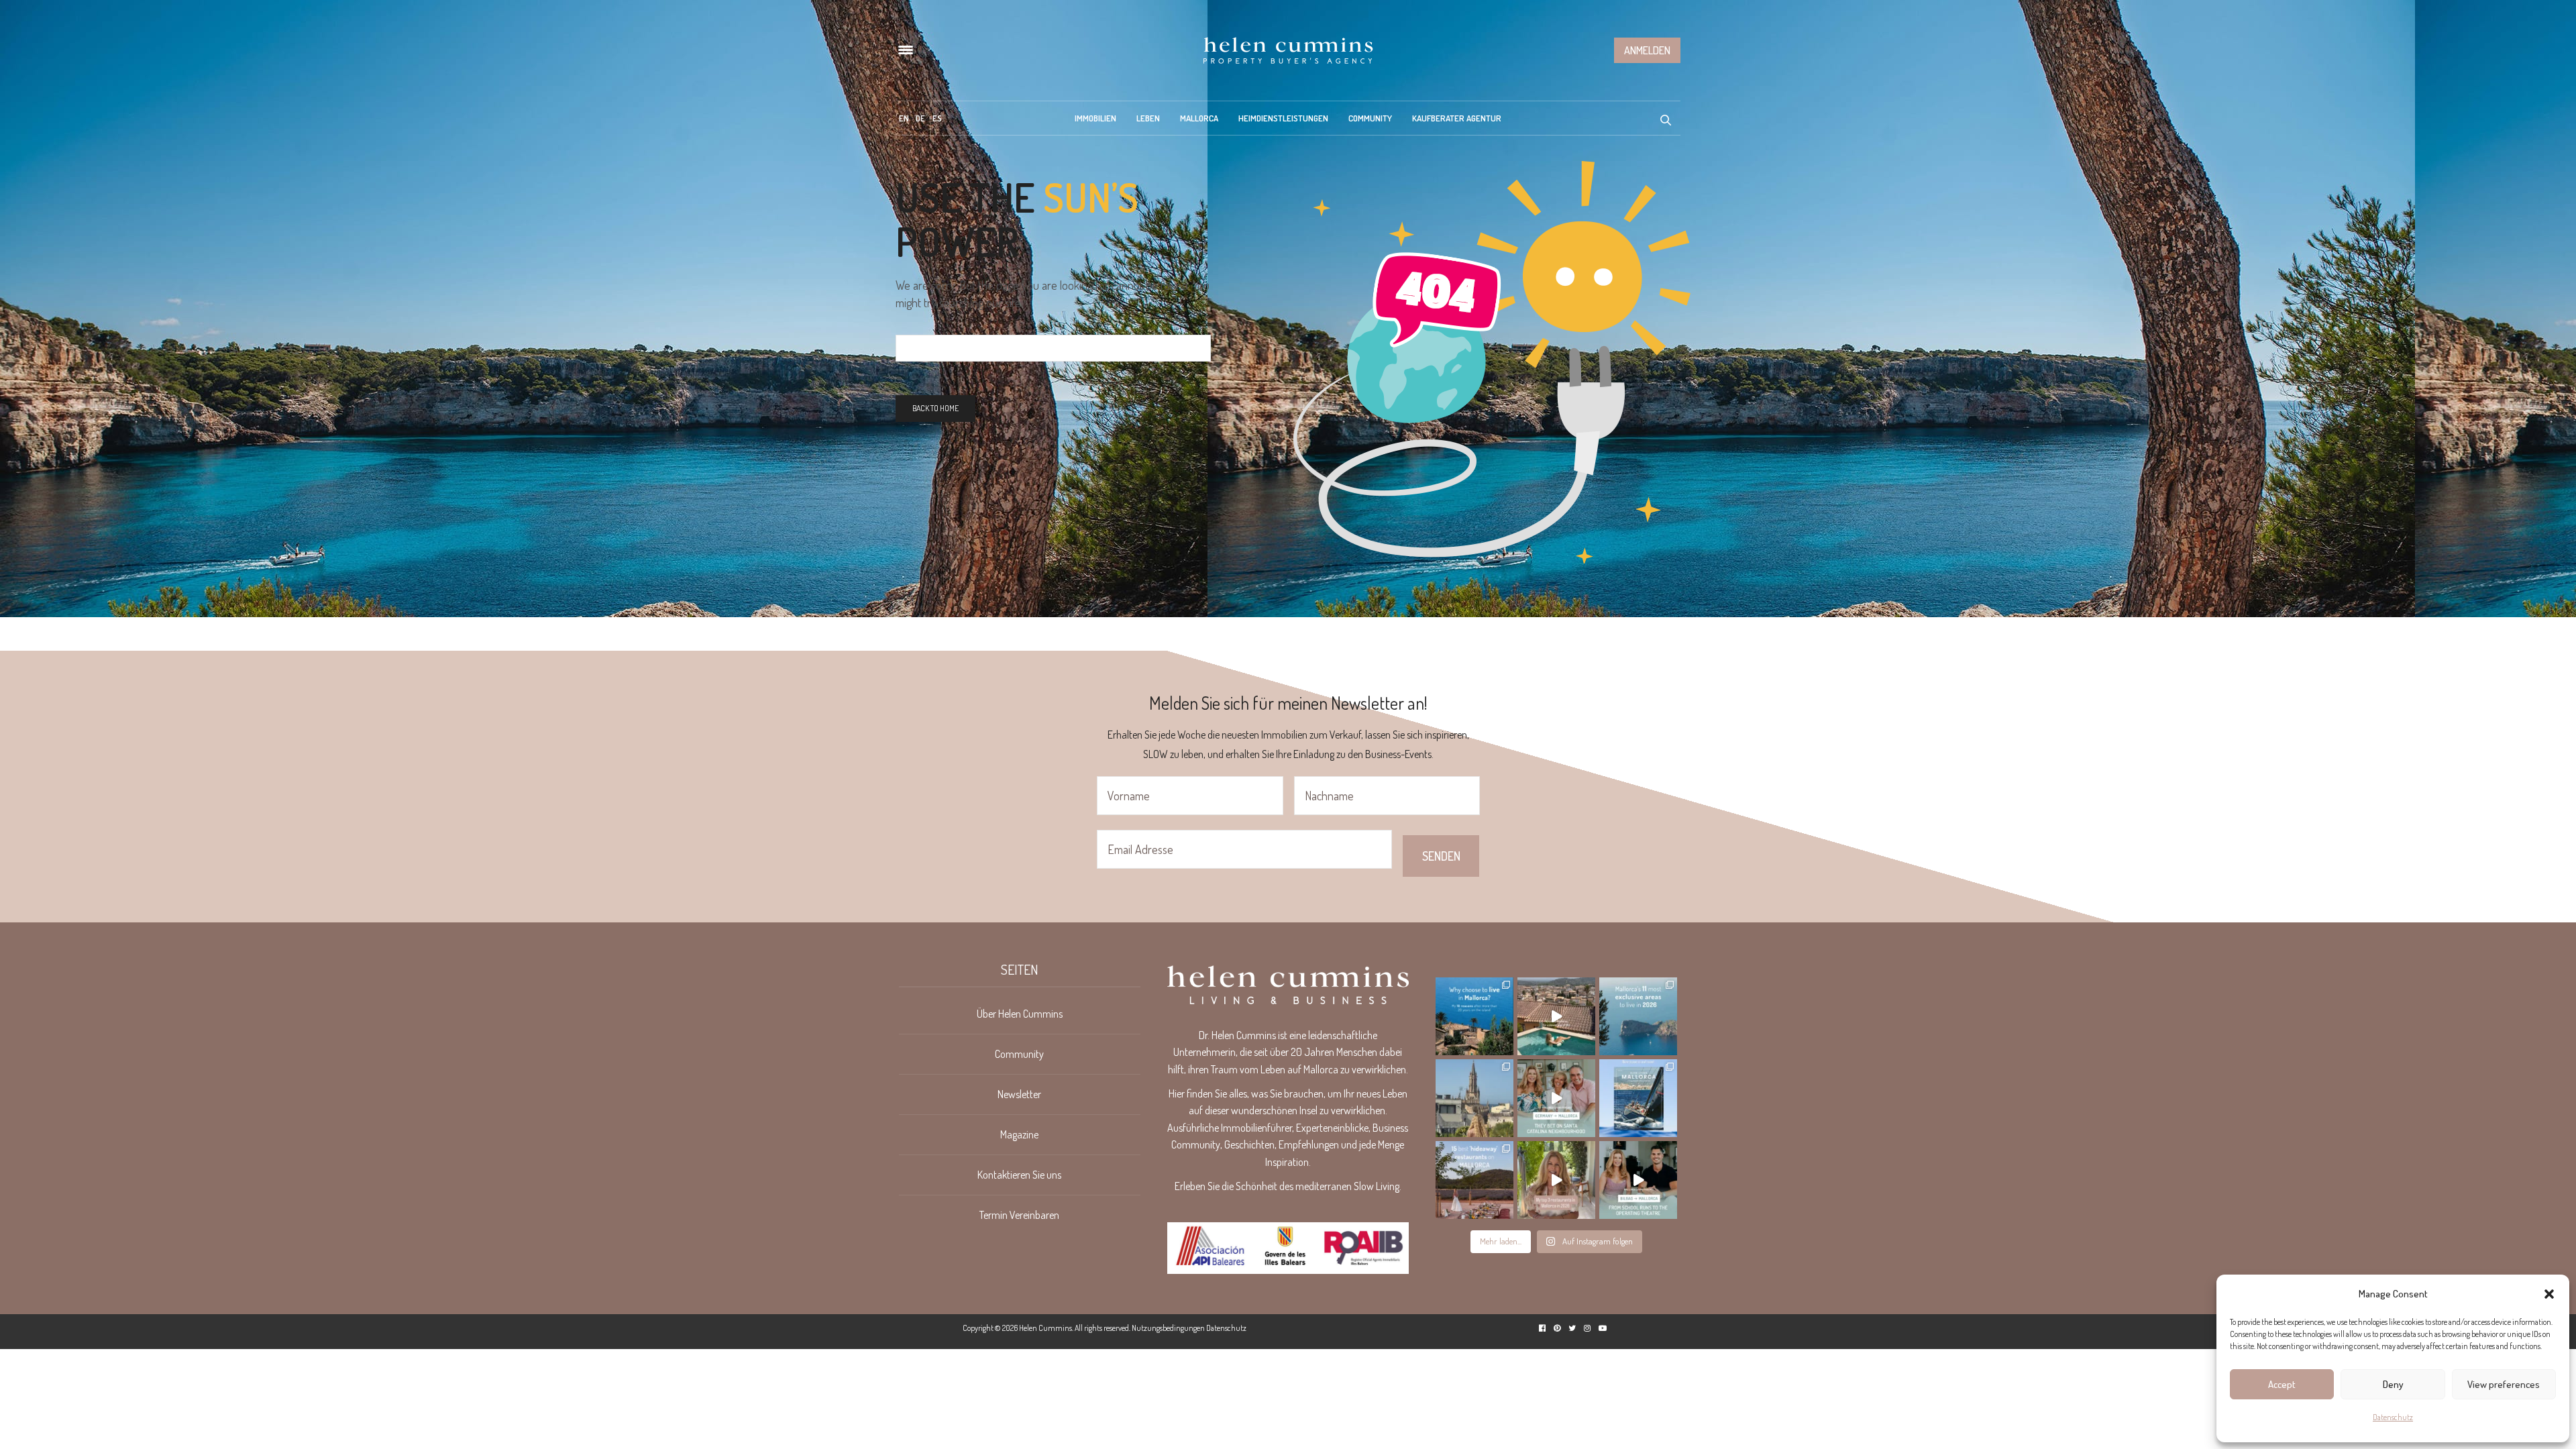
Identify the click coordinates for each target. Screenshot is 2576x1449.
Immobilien (1095, 118)
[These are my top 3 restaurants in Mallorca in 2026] (1556, 1180)
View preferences (2504, 1384)
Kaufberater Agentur (1457, 118)
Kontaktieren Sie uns (1019, 1175)
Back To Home (935, 408)
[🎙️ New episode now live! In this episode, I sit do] (1556, 1098)
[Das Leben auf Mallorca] (1288, 50)
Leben (1148, 118)
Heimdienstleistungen (1283, 118)
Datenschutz (2393, 1417)
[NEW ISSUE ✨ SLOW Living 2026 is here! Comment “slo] (1638, 1098)
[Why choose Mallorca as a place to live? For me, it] (1474, 1016)
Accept (2282, 1384)
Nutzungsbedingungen (1168, 1328)
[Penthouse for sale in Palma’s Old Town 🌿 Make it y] (1474, 1098)
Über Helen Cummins (1020, 1014)
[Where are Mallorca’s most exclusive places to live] (1638, 1016)
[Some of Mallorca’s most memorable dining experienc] (1474, 1180)
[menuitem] (904, 118)
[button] (2549, 1294)
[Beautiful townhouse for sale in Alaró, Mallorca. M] (1556, 1016)
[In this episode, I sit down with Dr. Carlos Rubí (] (1638, 1180)
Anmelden (1647, 50)
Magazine (1019, 1134)
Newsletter (1019, 1094)
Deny (2393, 1384)
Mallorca (1199, 118)
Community (1370, 118)
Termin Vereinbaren (1019, 1215)
